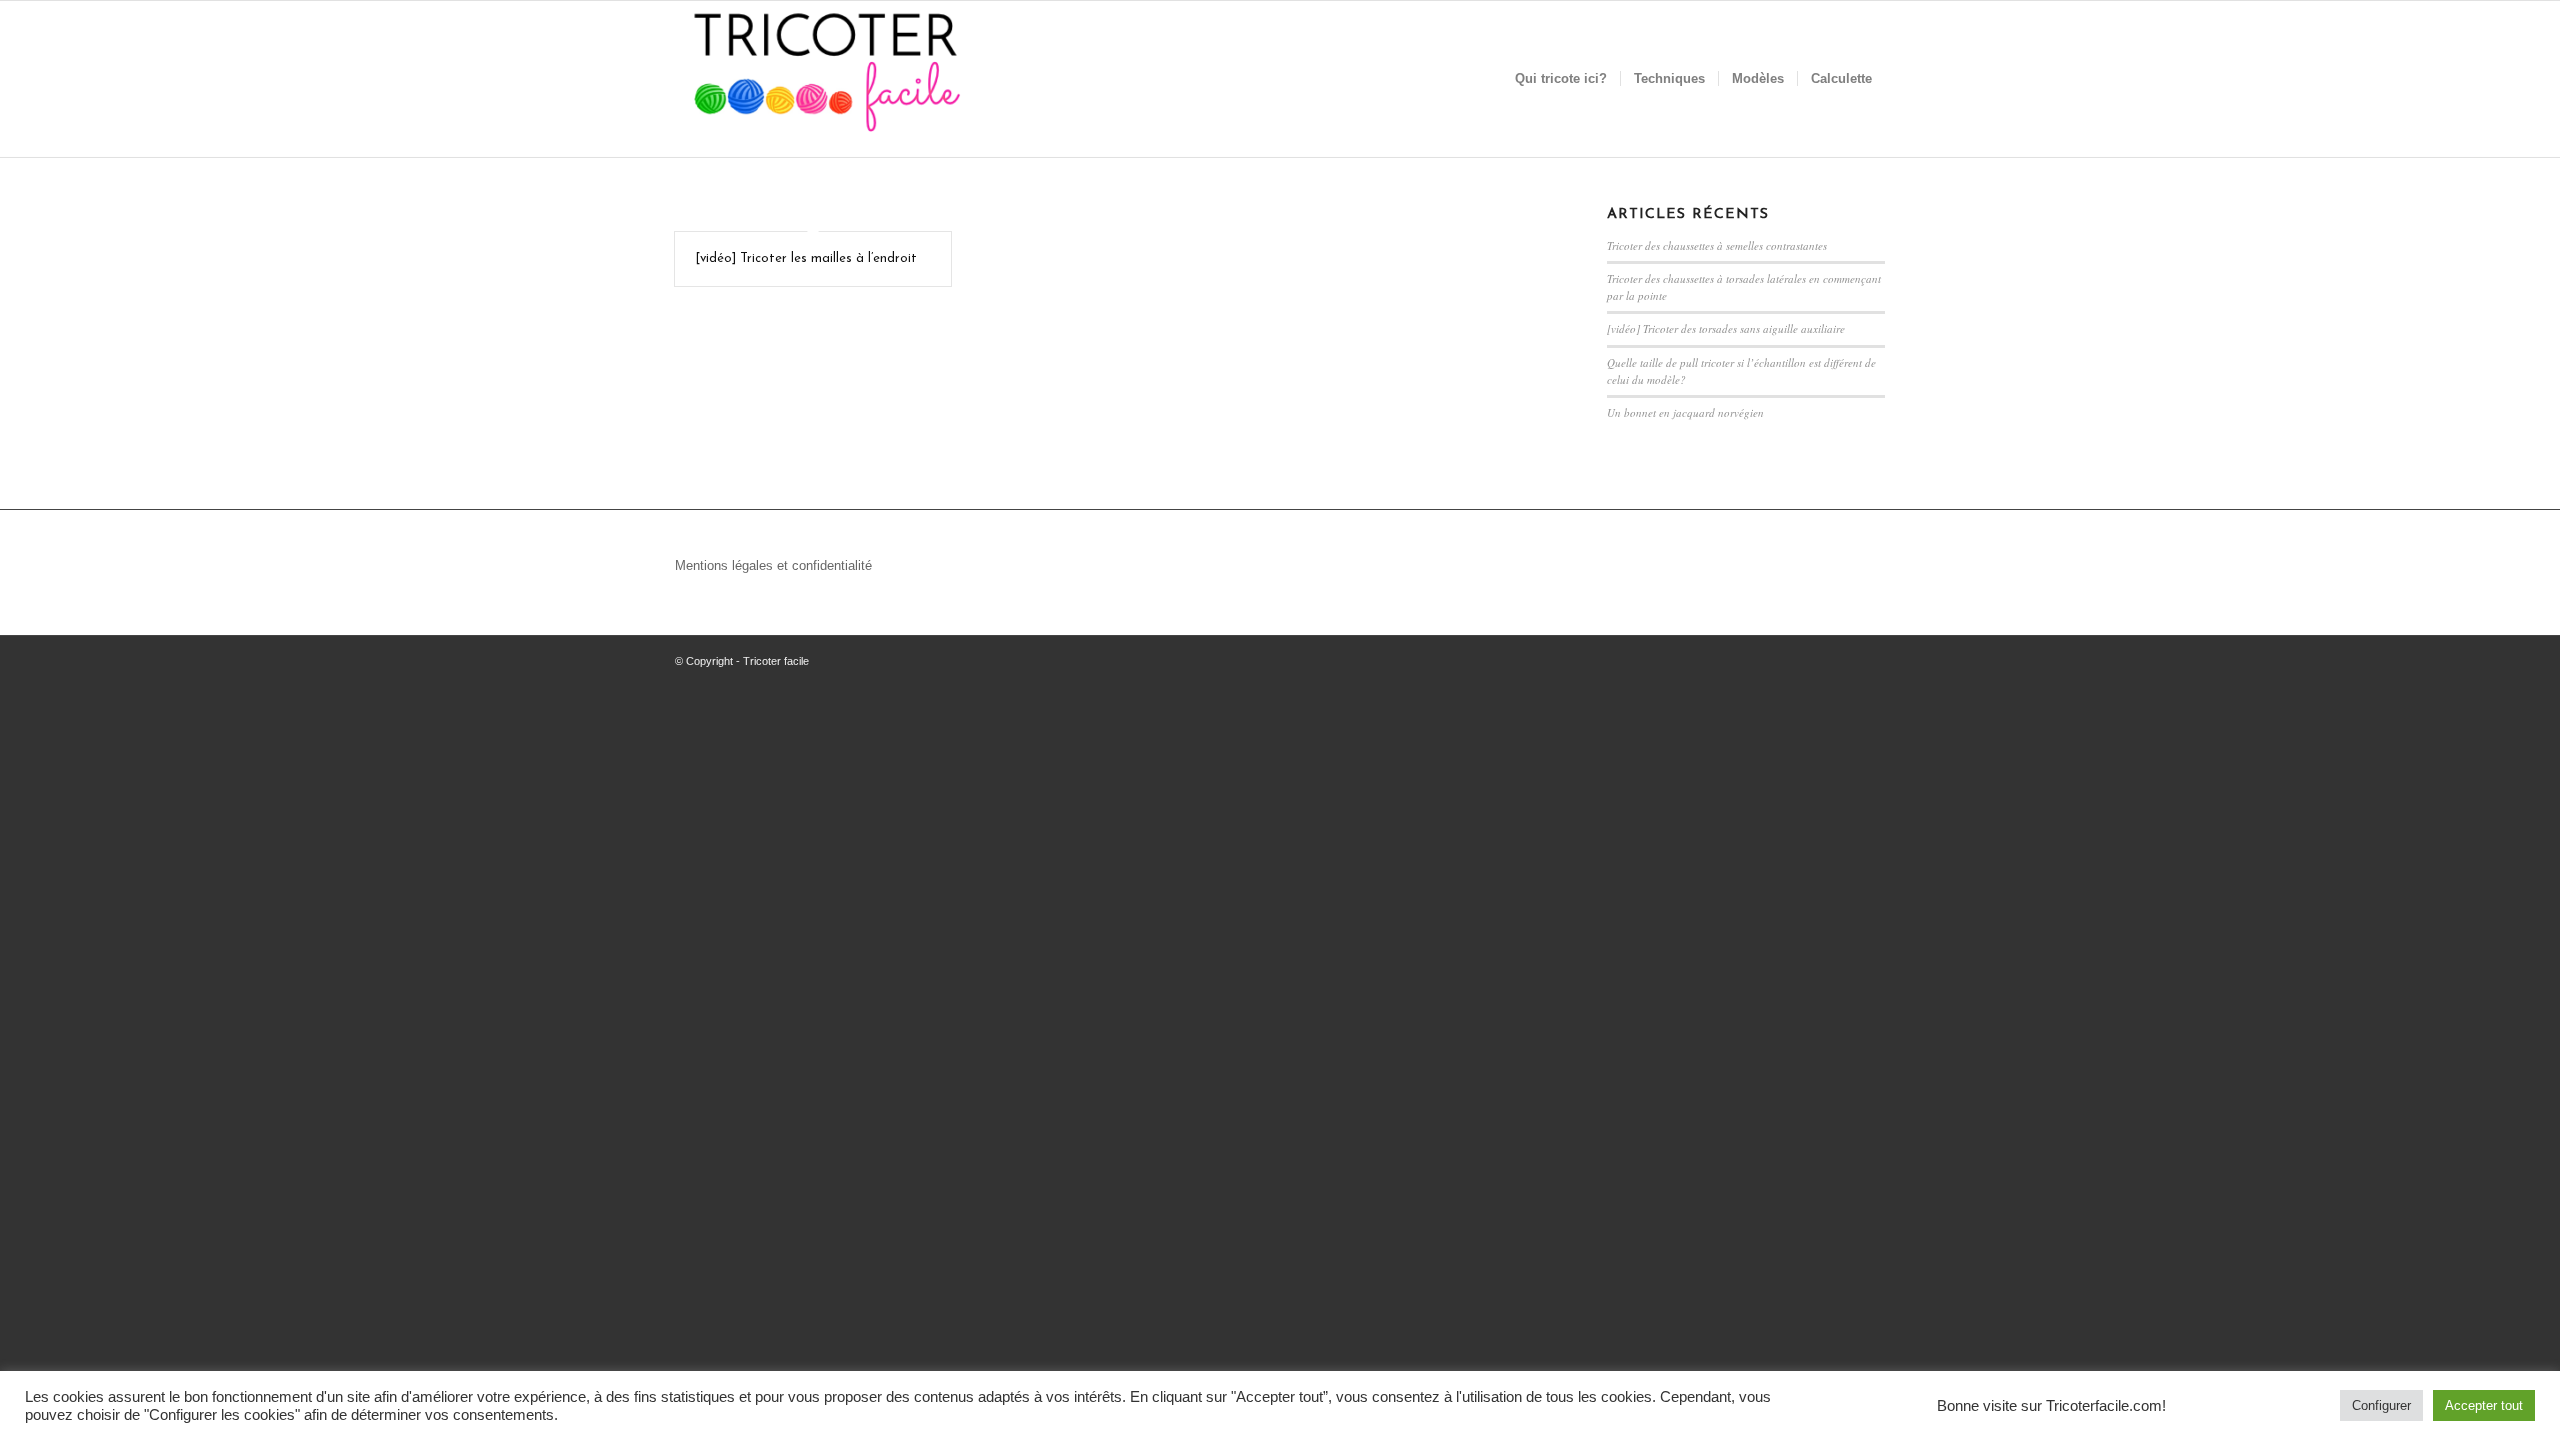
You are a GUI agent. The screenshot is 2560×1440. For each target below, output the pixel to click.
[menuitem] (1561, 79)
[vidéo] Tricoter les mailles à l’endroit (806, 258)
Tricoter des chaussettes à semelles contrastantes (1717, 245)
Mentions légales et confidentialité (773, 565)
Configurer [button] (2381, 1405)
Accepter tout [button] (2484, 1405)
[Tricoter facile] (825, 79)
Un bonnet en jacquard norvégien (1685, 412)
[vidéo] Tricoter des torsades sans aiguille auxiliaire (1726, 328)
